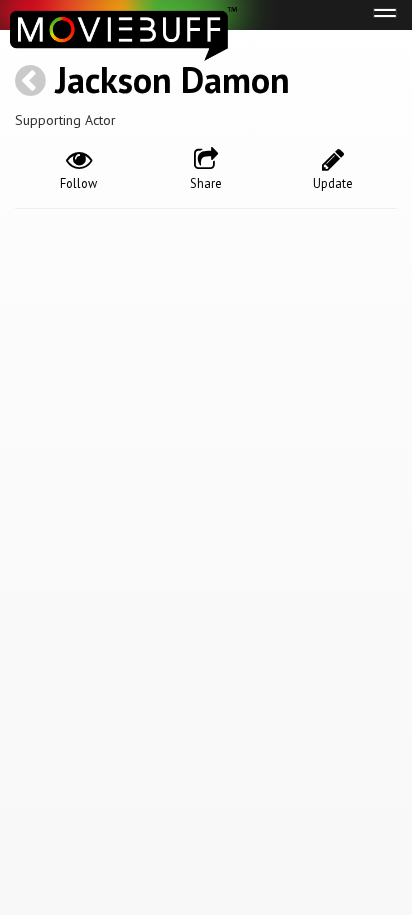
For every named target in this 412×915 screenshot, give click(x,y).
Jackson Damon (172, 79)
